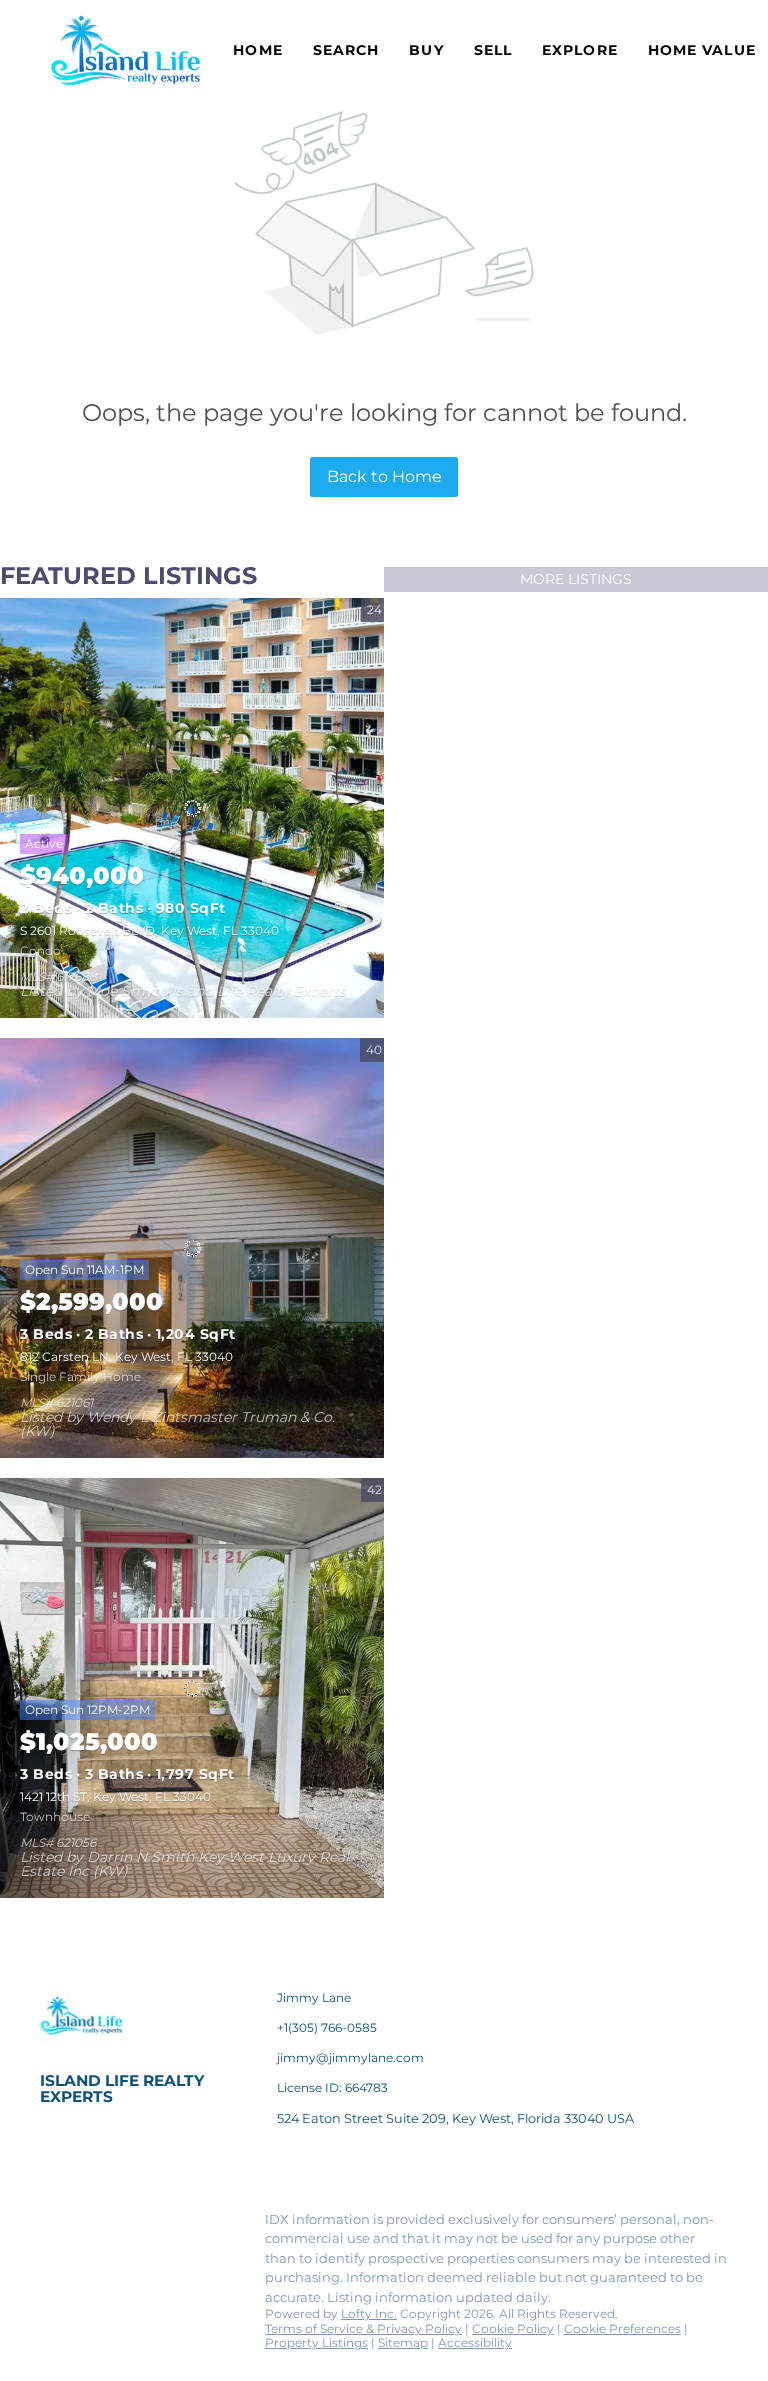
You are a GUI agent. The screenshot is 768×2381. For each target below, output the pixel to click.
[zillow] (175, 2225)
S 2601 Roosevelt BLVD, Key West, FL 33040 (149, 930)
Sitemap (403, 2342)
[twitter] (135, 2225)
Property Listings (316, 2342)
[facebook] (55, 2225)
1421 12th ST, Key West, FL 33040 (115, 1796)
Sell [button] (493, 50)
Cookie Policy (513, 2328)
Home (257, 50)
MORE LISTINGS (576, 579)
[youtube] (55, 2268)
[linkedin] (95, 2225)
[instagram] (215, 2225)
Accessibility (475, 2342)
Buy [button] (426, 50)
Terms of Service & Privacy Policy (363, 2328)
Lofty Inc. (369, 2313)
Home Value (702, 50)
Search (346, 50)
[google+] (95, 2268)
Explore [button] (580, 50)
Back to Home (384, 476)
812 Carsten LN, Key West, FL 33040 (126, 1356)
